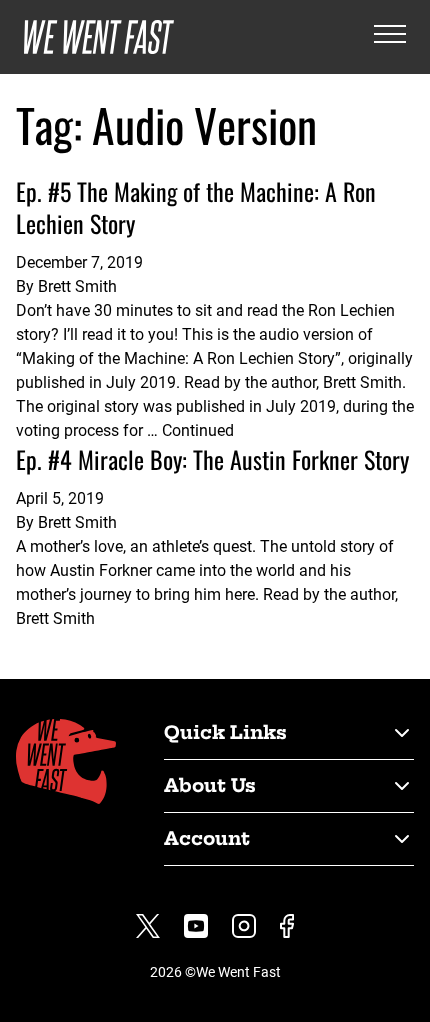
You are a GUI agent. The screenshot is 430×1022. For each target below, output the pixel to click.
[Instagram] (244, 926)
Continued (198, 430)
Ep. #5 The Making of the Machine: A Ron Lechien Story (196, 207)
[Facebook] (287, 926)
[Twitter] (148, 926)
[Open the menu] (390, 37)
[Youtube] (196, 926)
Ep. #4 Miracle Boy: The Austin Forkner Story (212, 459)
